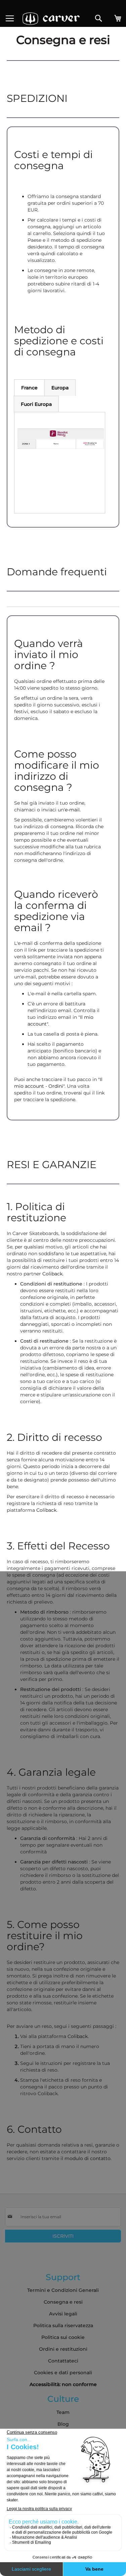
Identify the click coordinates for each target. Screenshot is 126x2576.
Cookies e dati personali (63, 2373)
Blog (63, 2424)
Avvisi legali (63, 2314)
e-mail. (73, 810)
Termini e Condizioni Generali (63, 2290)
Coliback (52, 1274)
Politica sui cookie (63, 2337)
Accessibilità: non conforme (63, 2384)
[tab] (29, 388)
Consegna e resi (63, 2302)
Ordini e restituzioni (63, 2349)
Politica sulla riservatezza (63, 2325)
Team (63, 2412)
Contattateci (63, 2361)
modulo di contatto (88, 2158)
